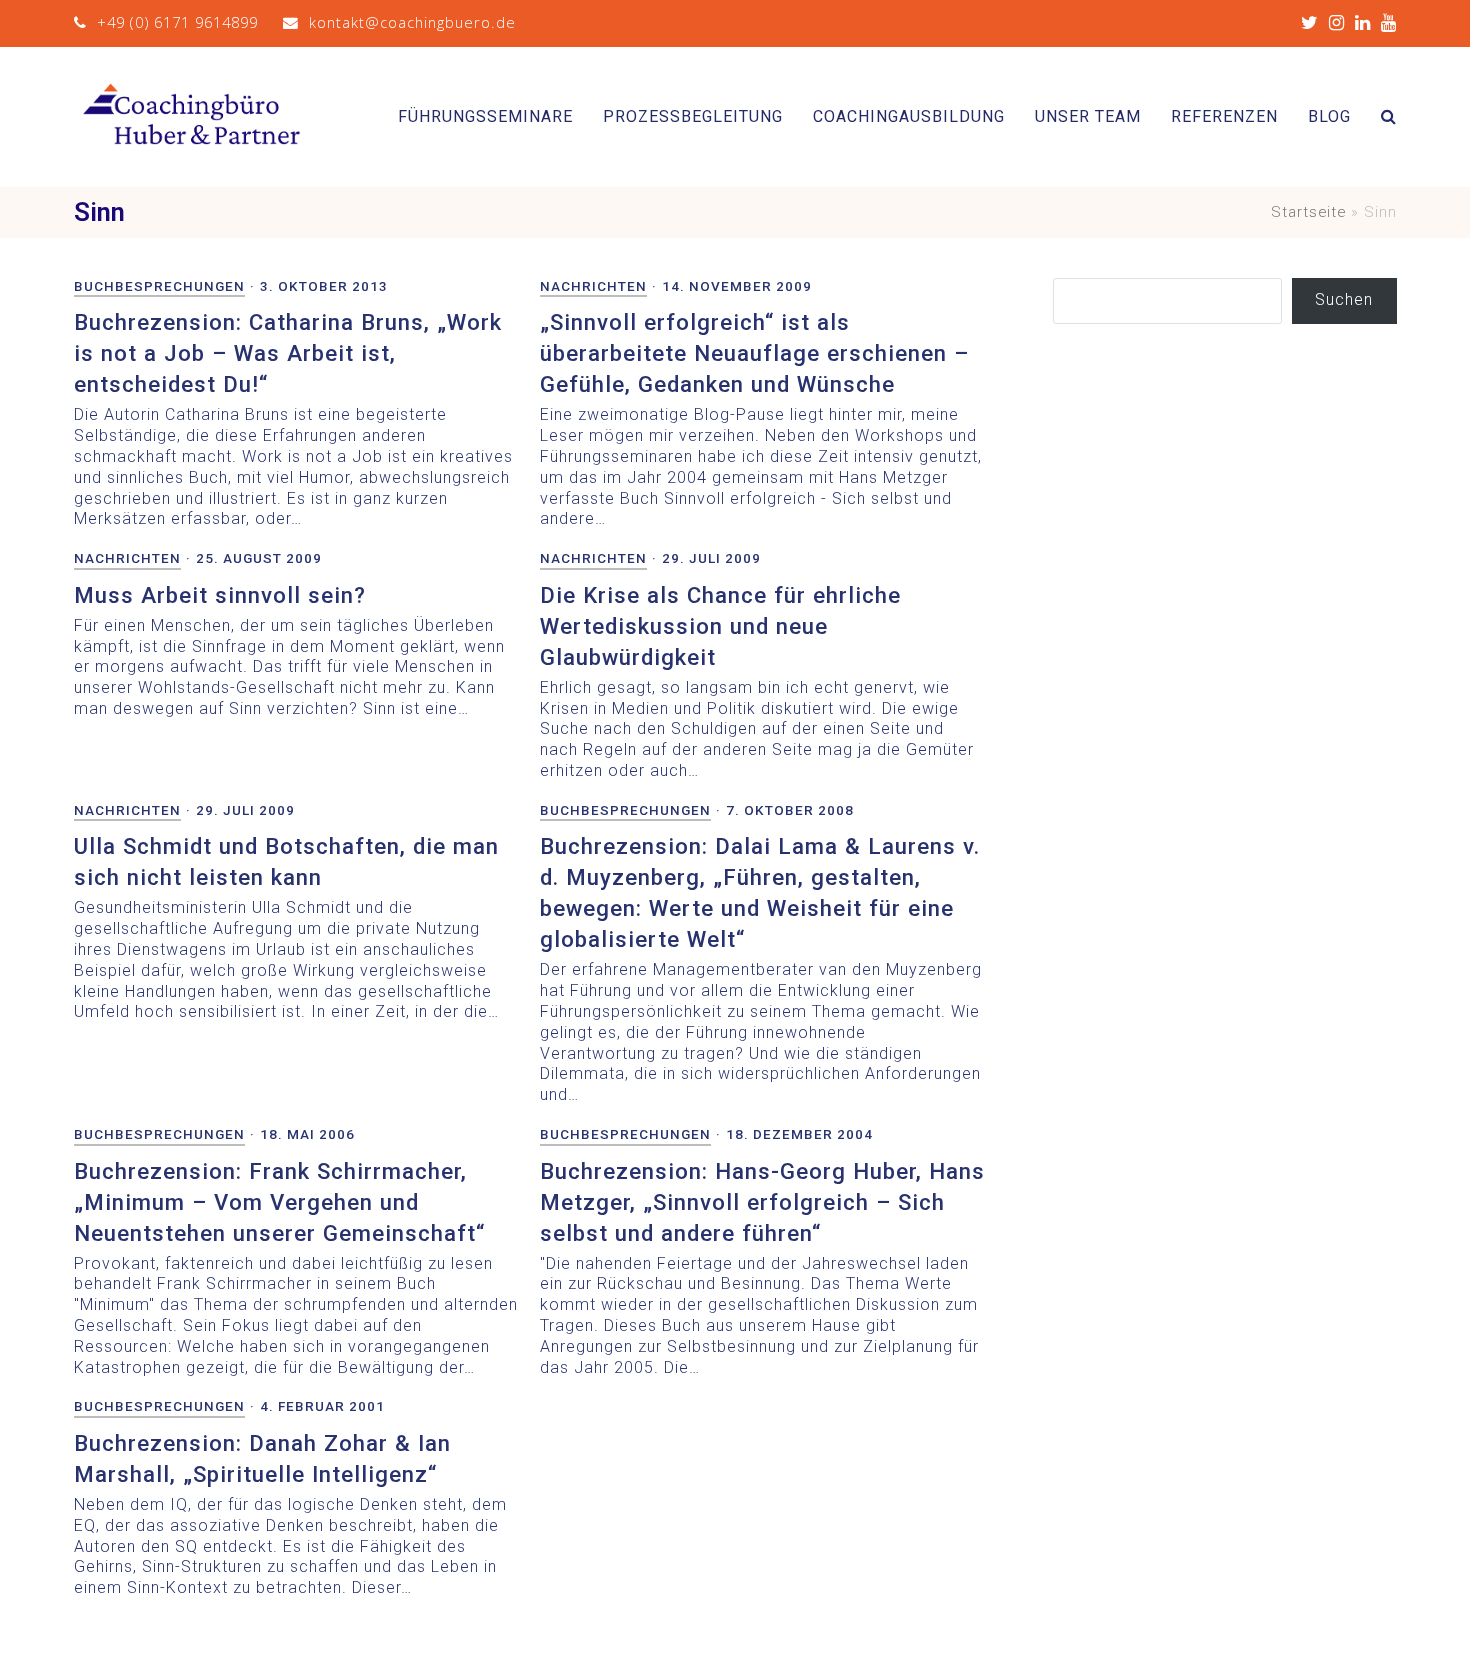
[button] (1389, 117)
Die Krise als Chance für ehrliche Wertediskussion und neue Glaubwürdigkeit (720, 626)
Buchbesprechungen (159, 286)
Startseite (1308, 212)
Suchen (1344, 299)
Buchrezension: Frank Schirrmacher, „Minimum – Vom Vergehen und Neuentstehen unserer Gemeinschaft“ (279, 1202)
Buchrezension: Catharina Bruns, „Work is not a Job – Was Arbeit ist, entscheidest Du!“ (288, 353)
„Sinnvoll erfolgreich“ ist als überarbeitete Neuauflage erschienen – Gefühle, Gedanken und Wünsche (754, 353)
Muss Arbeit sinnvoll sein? (220, 595)
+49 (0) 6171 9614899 (177, 22)
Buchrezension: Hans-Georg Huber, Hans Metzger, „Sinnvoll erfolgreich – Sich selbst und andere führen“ (762, 1202)
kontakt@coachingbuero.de (412, 22)
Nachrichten (593, 286)
